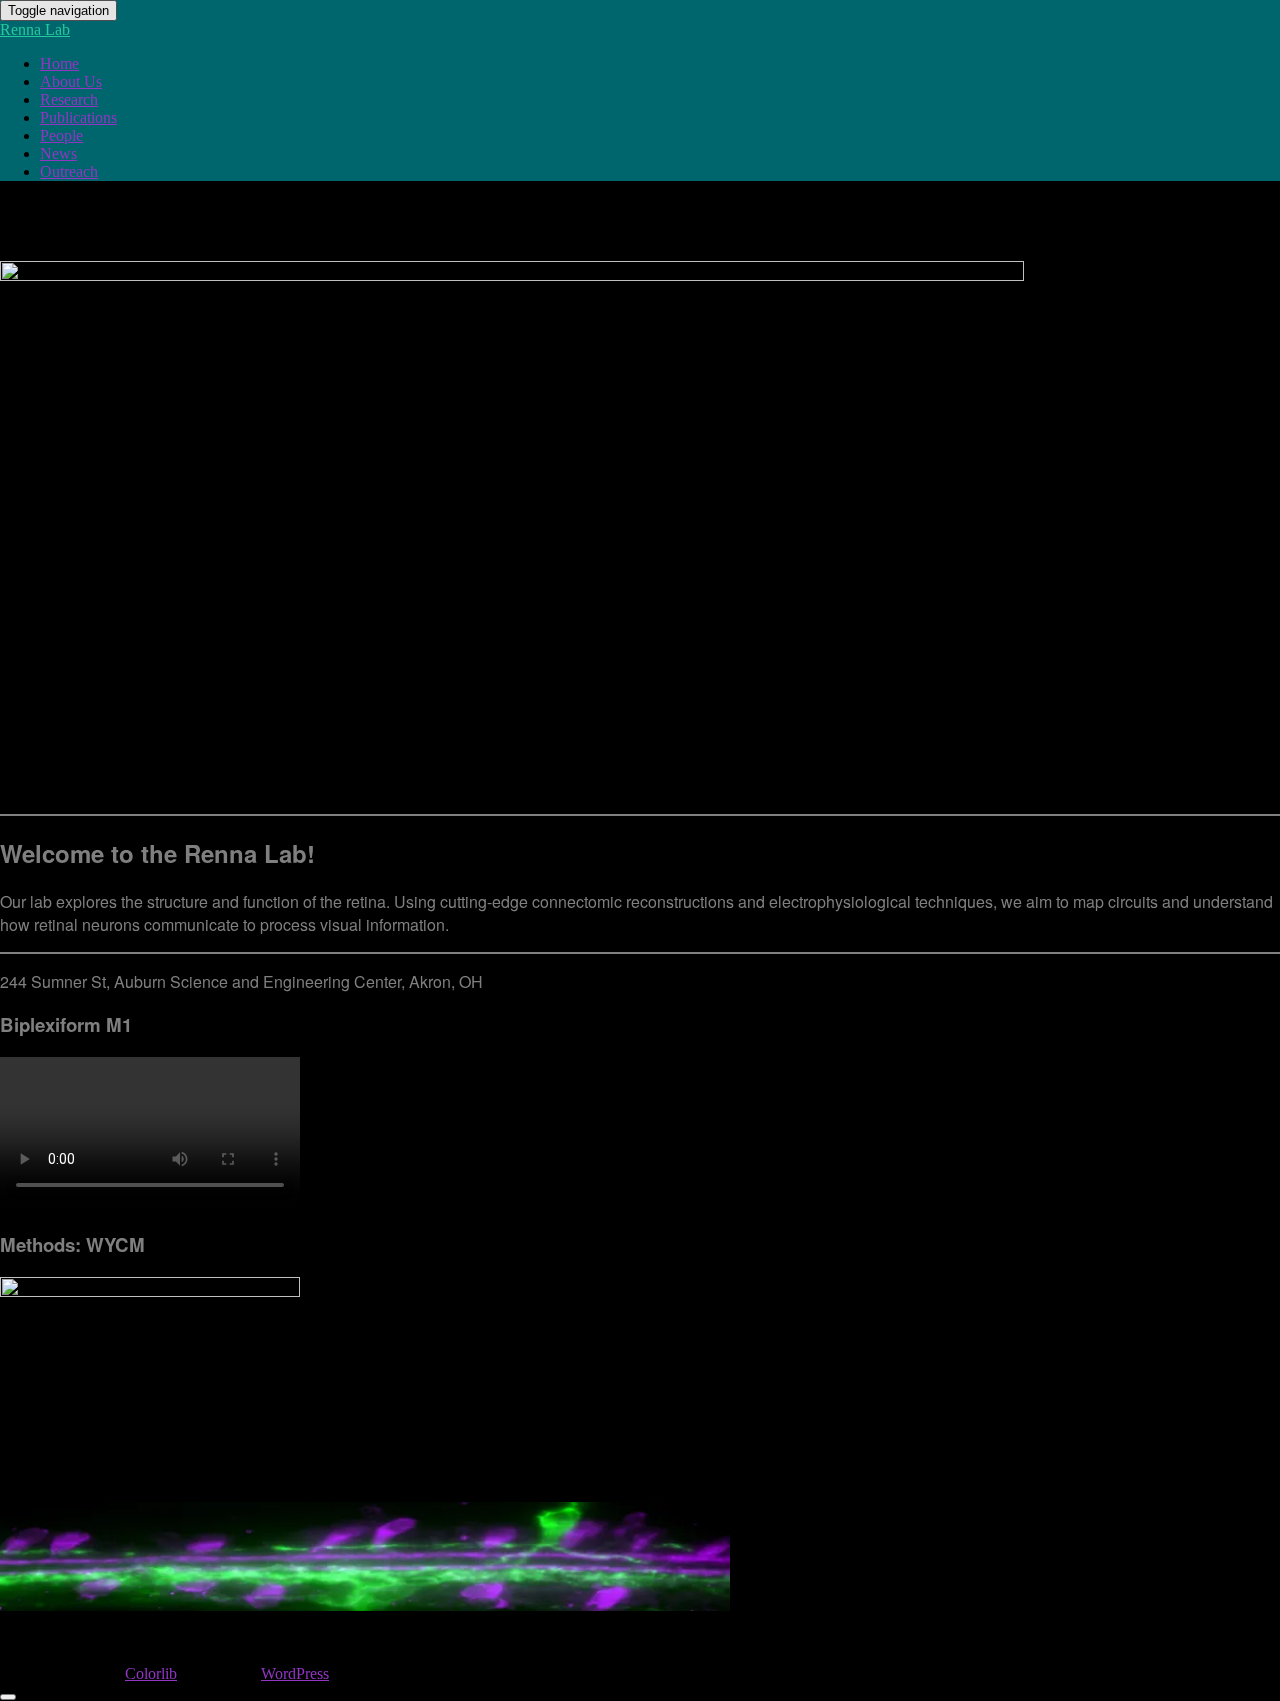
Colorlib (151, 1673)
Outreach (69, 171)
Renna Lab (35, 29)
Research (69, 99)
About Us (71, 81)
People (61, 135)
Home (59, 63)
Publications (78, 117)
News (58, 153)
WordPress (295, 1673)
